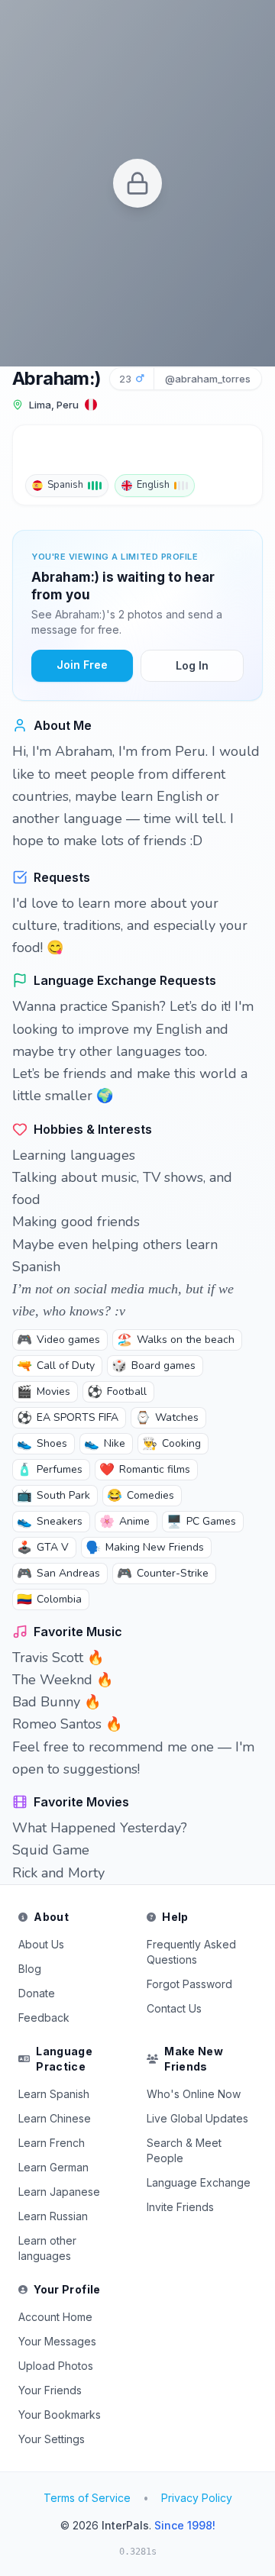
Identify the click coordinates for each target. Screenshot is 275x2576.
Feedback (44, 2018)
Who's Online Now (194, 2094)
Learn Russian (53, 2216)
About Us (41, 1944)
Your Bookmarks (60, 2415)
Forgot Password (189, 1984)
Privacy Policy (197, 2498)
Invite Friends (180, 2207)
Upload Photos (56, 2366)
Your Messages (57, 2341)
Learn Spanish (54, 2094)
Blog (30, 1969)
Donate (37, 1993)
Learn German (53, 2167)
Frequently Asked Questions (191, 1952)
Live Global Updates (197, 2118)
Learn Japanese (59, 2192)
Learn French (52, 2143)
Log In (192, 665)
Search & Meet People (184, 2150)
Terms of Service (87, 2498)
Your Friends (50, 2390)
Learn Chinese (55, 2118)
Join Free (82, 665)
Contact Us (174, 2008)
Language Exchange (199, 2182)
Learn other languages (47, 2248)
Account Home (55, 2317)
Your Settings (52, 2439)
